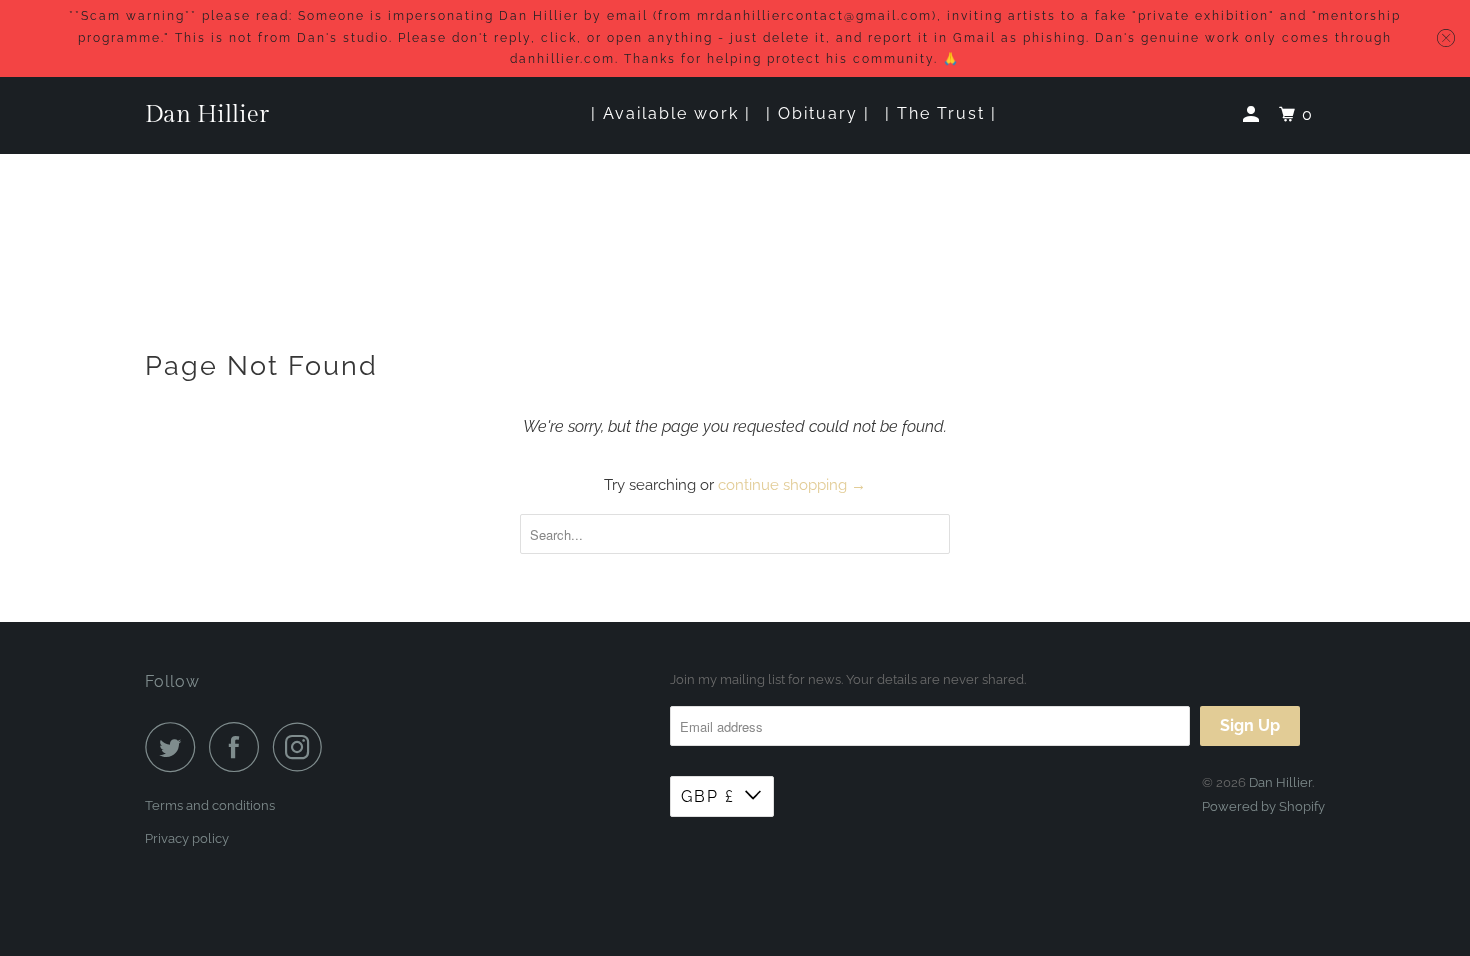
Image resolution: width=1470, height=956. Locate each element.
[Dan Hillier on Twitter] (175, 747)
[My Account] (1253, 115)
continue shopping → (792, 485)
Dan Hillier (207, 115)
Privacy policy (187, 838)
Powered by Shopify (1263, 806)
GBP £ (708, 796)
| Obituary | (818, 113)
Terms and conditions (210, 805)
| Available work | (671, 113)
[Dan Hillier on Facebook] (239, 747)
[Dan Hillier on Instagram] (303, 747)
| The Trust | (941, 113)
